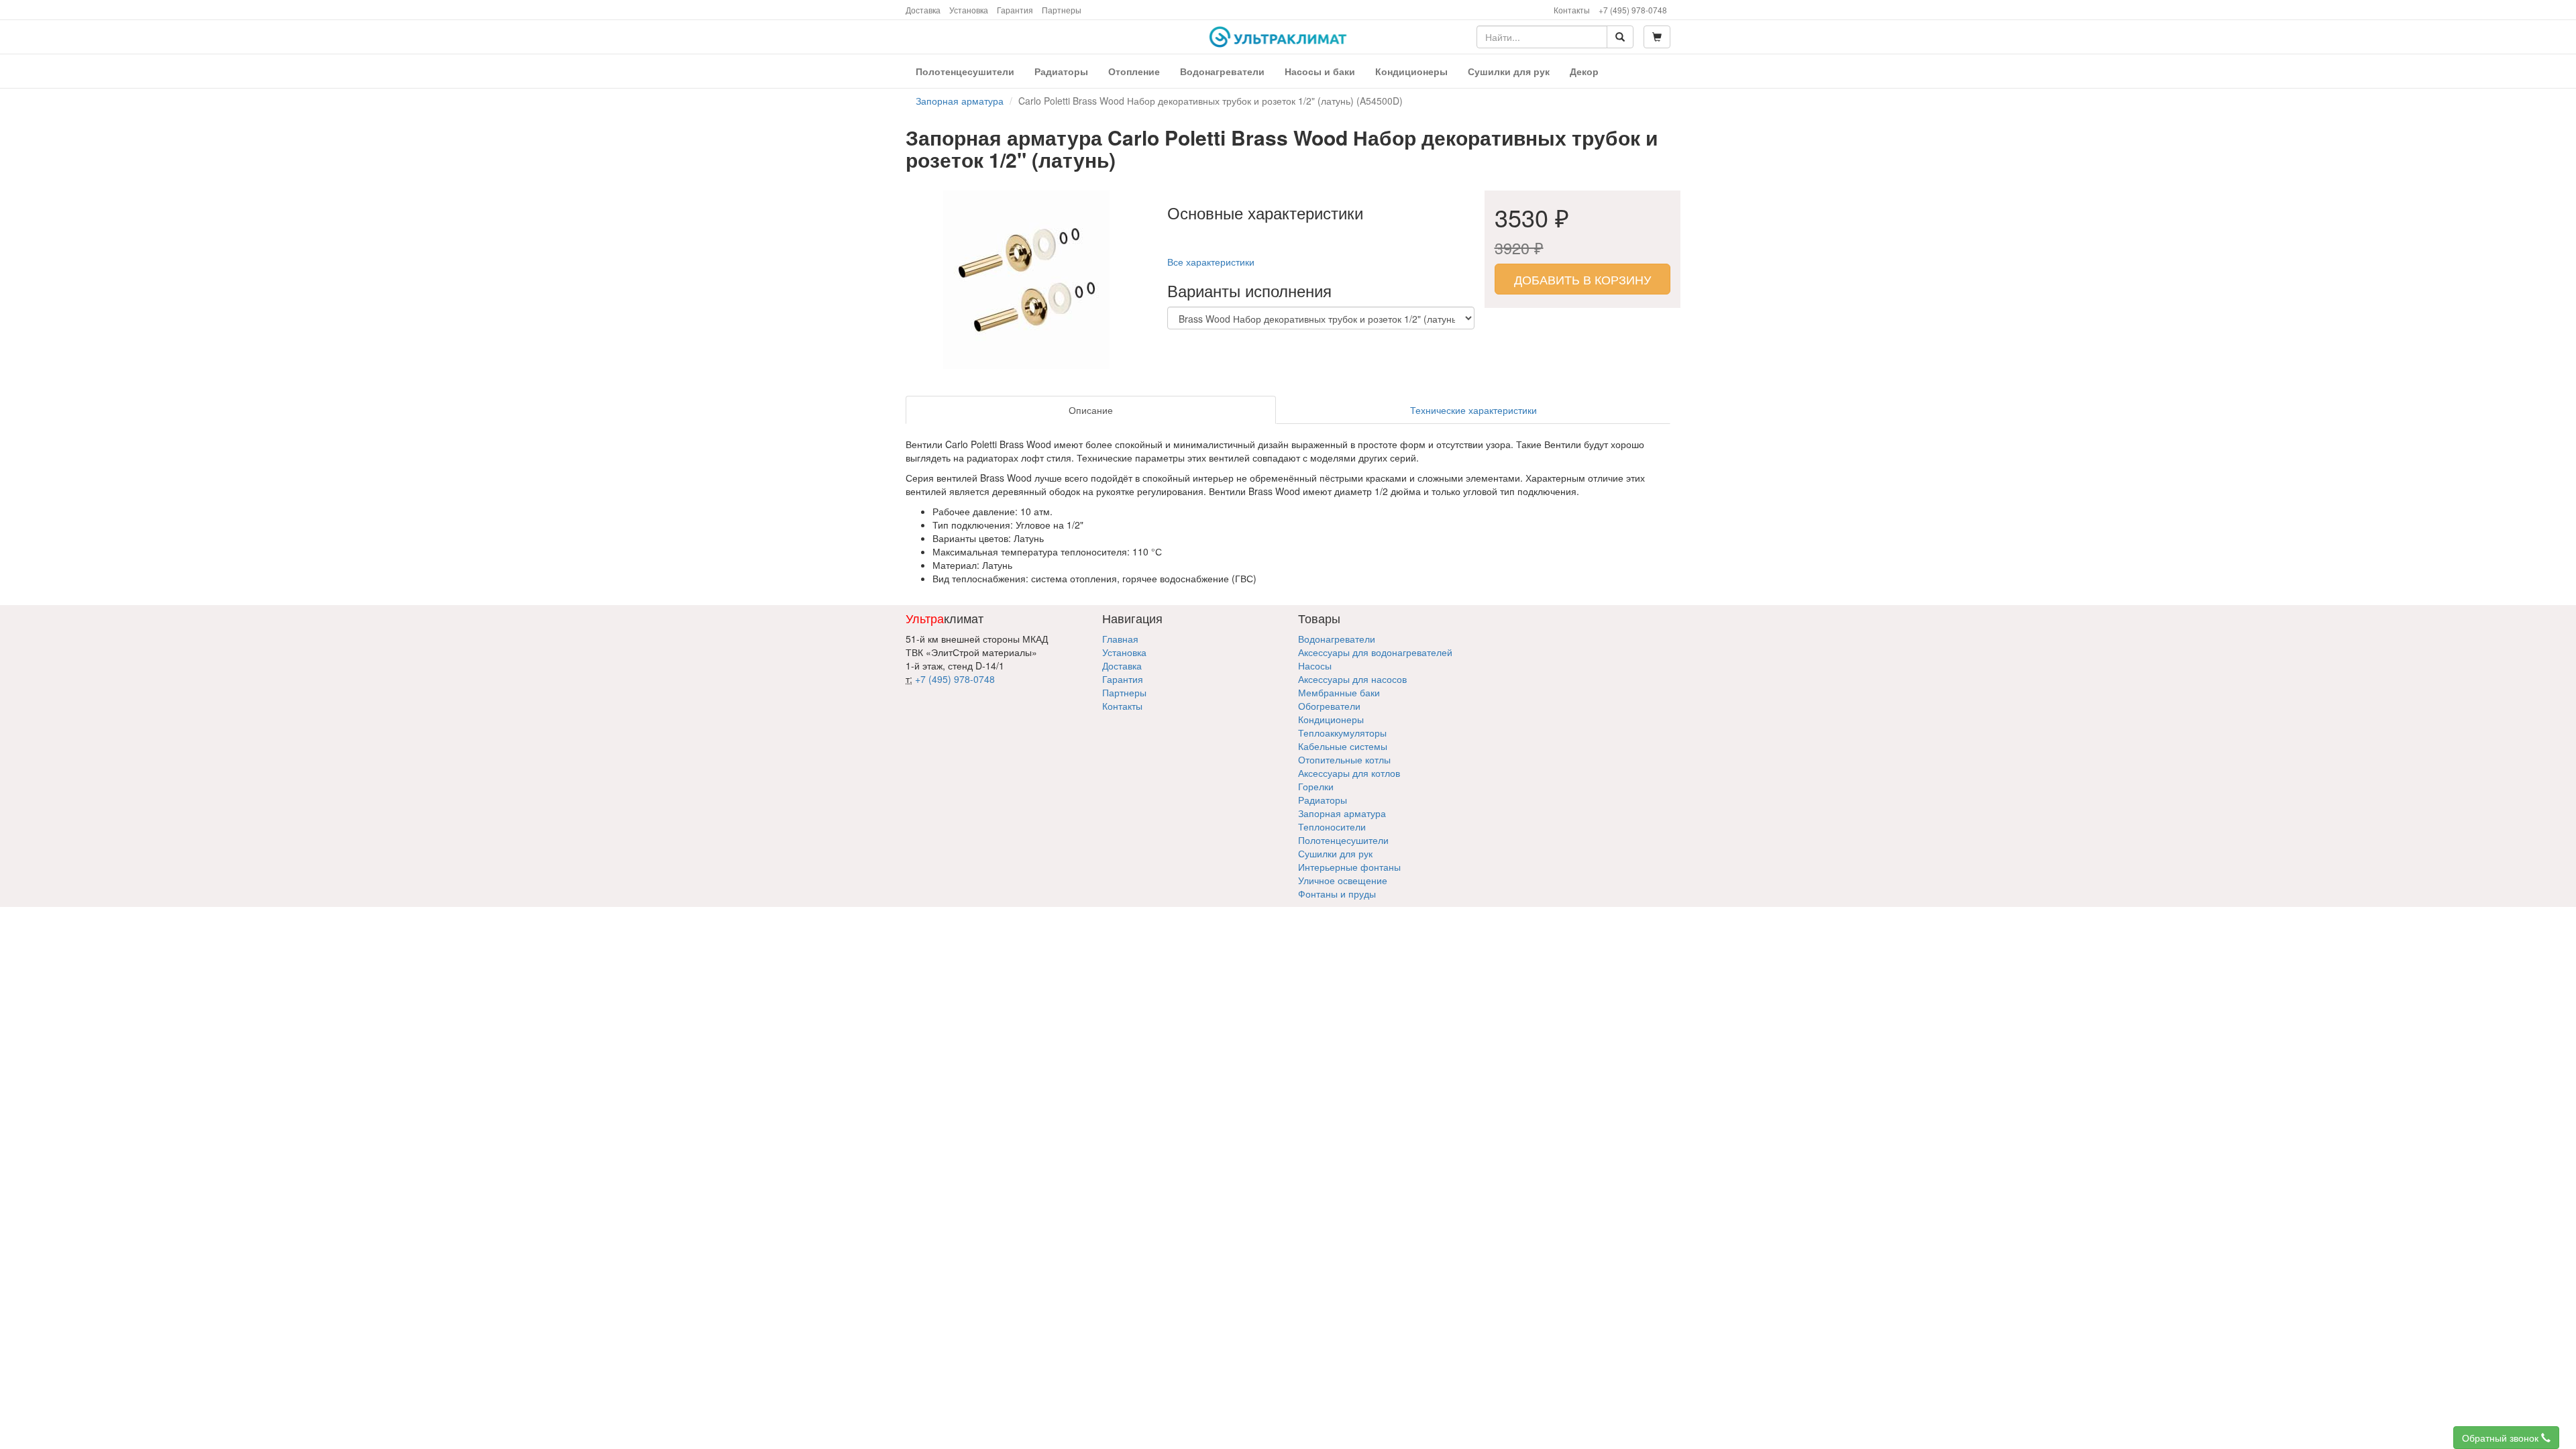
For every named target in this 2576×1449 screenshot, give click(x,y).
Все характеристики (1211, 262)
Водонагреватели (1337, 639)
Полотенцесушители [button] (965, 71)
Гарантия (1015, 10)
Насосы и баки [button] (1320, 71)
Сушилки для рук (1335, 853)
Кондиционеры (1331, 719)
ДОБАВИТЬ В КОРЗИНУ (1582, 279)
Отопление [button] (1134, 71)
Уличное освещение (1343, 880)
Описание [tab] (1091, 410)
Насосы (1315, 665)
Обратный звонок (2502, 1438)
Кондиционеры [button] (1411, 71)
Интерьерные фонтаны (1349, 867)
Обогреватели (1329, 706)
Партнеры (1062, 10)
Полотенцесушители (1343, 840)
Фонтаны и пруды (1337, 894)
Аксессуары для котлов (1349, 773)
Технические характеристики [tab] (1473, 410)
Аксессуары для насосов (1352, 679)
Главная (1120, 639)
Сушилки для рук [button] (1509, 71)
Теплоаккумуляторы (1342, 733)
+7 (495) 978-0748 (1633, 10)
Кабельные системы (1343, 746)
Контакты (1572, 10)
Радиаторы (1323, 800)
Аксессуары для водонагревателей (1375, 652)
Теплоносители (1332, 826)
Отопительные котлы (1344, 759)
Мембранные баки (1339, 692)
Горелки (1316, 786)
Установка (969, 10)
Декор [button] (1584, 71)
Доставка (923, 10)
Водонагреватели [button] (1222, 71)
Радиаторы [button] (1061, 71)
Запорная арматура (1342, 813)
